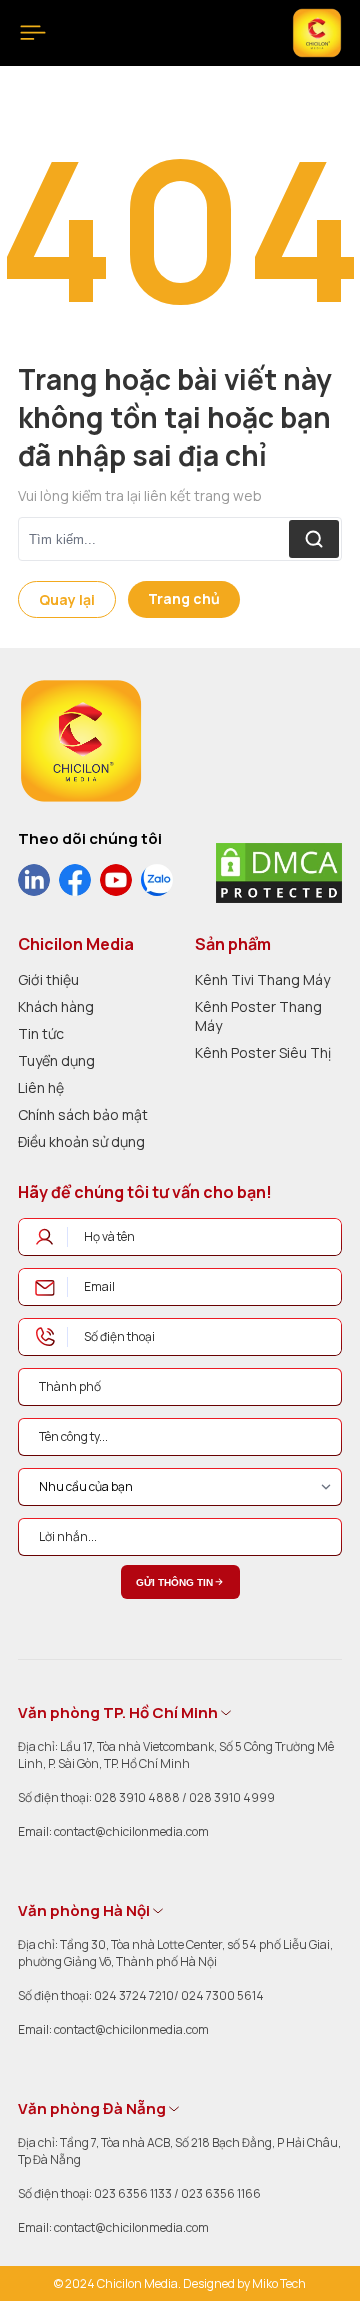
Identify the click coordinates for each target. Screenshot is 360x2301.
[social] (34, 880)
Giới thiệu (48, 979)
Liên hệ (41, 1087)
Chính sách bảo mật (83, 1114)
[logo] (81, 741)
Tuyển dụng (56, 1060)
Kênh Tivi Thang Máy (262, 979)
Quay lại (67, 599)
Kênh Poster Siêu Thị (263, 1052)
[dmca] (279, 873)
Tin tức (41, 1033)
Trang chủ (184, 598)
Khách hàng (56, 1006)
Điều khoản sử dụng (81, 1141)
